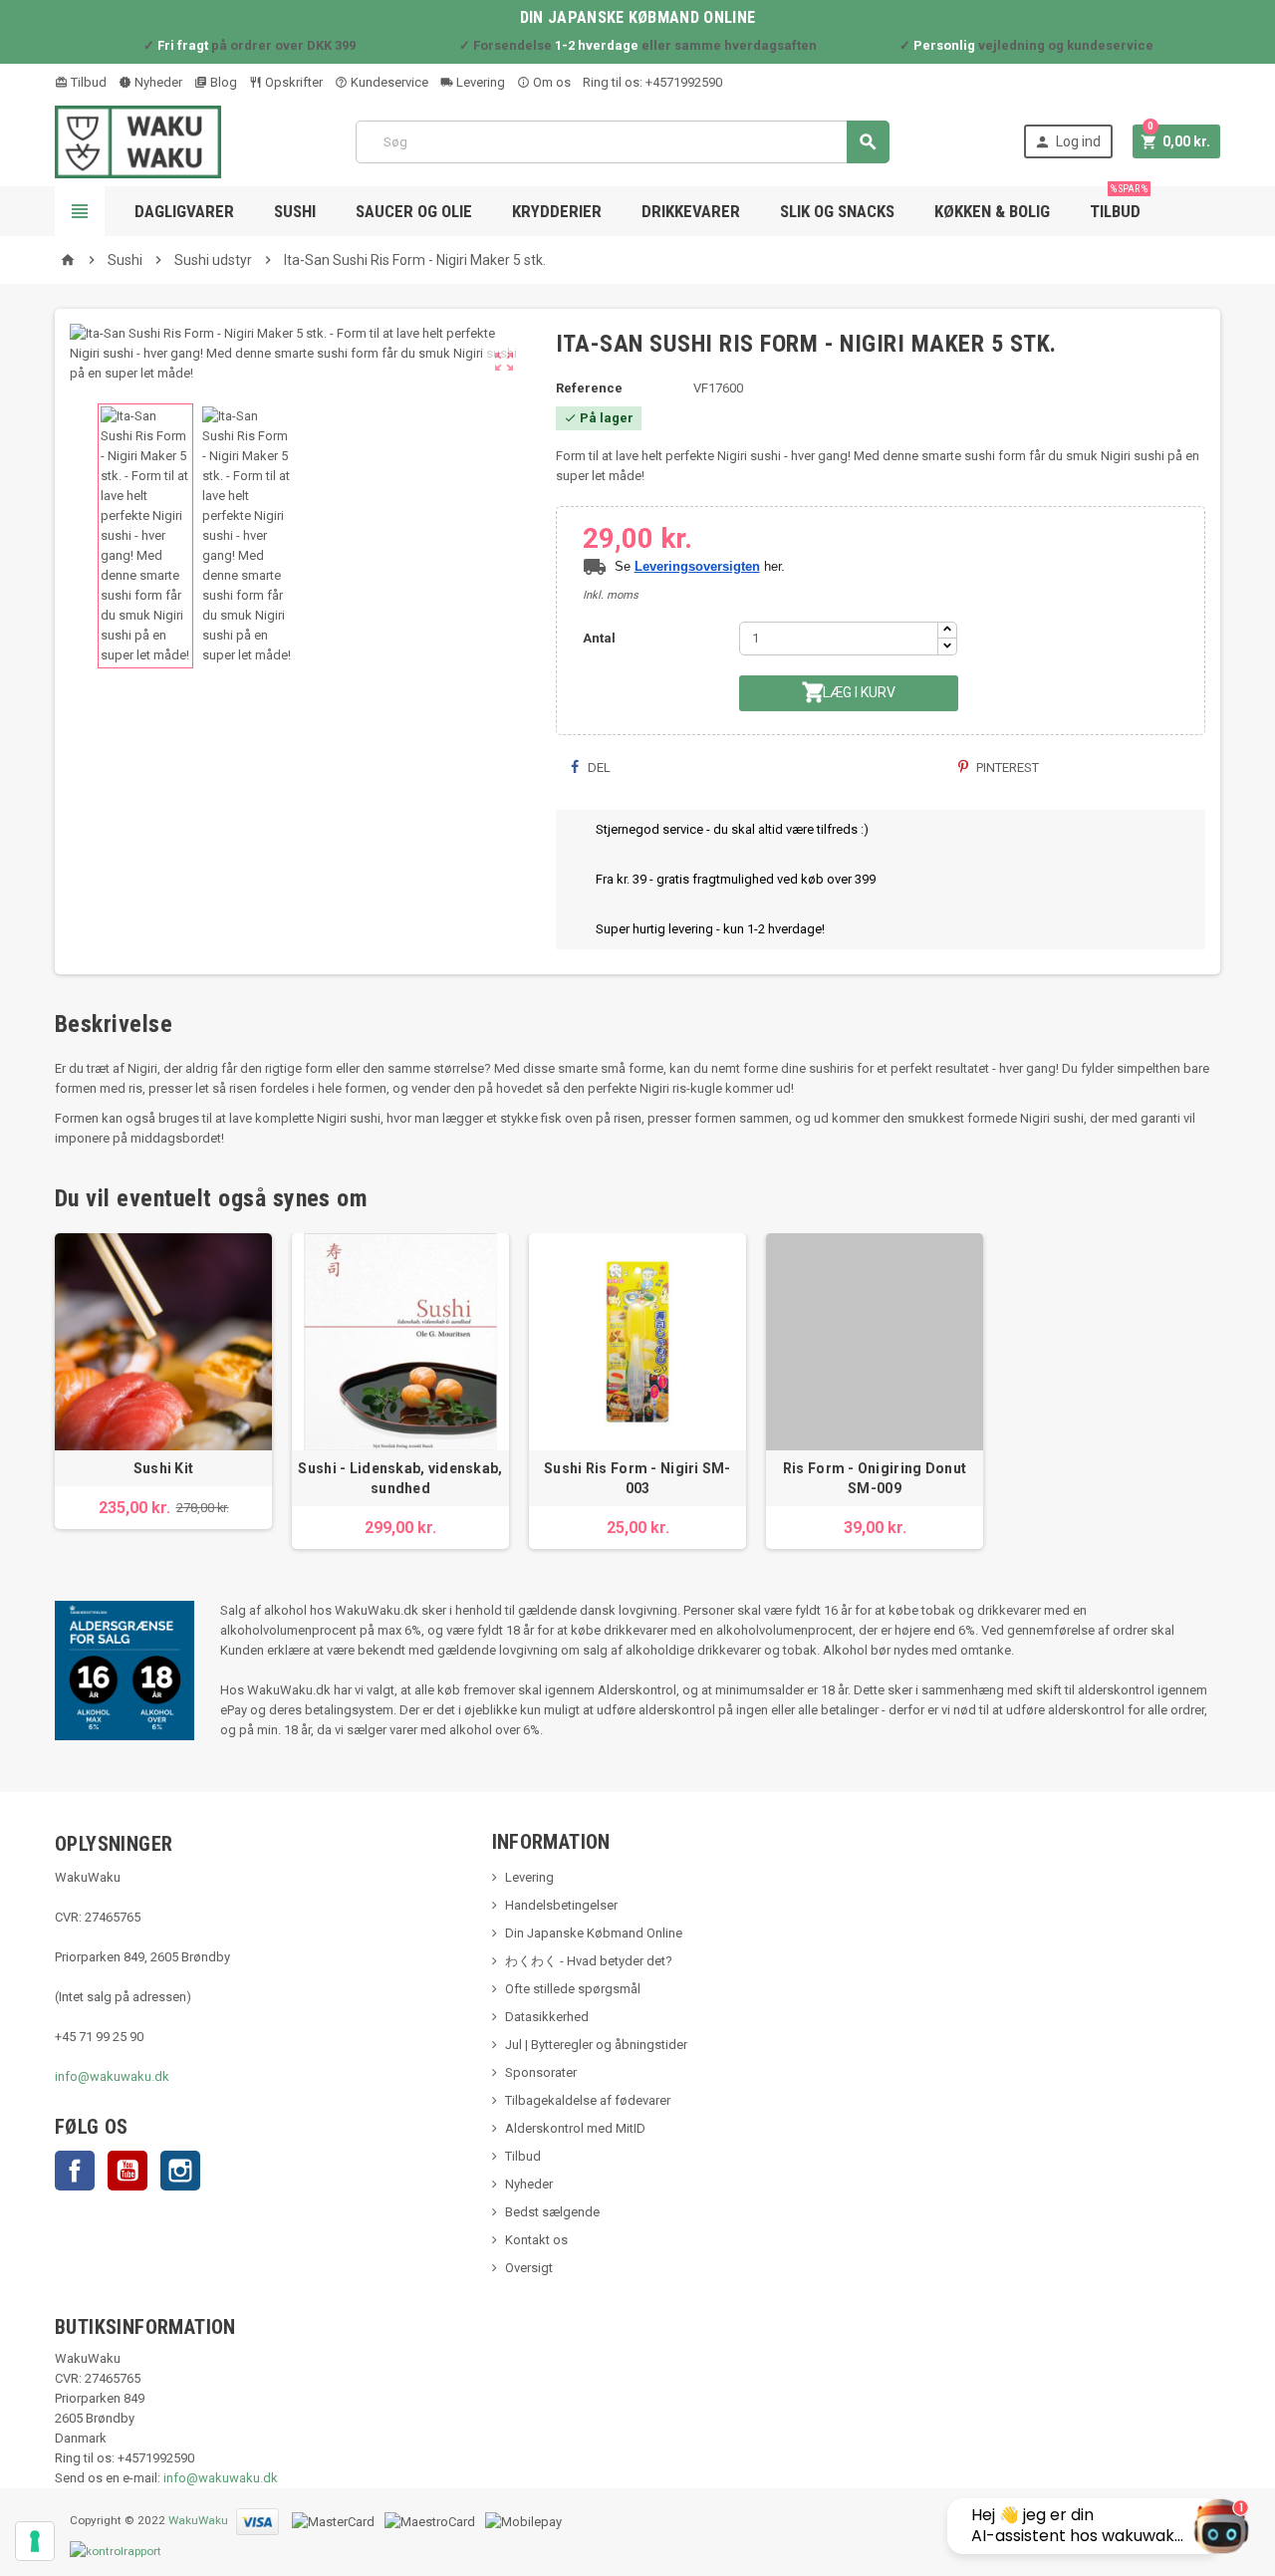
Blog (222, 82)
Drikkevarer (691, 211)
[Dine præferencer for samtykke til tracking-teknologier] (35, 2541)
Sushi (295, 211)
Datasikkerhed (547, 2017)
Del (598, 768)
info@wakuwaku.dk (112, 2076)
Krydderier (557, 211)
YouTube (127, 2171)
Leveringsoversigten (697, 566)
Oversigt (529, 2268)
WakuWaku (198, 2521)
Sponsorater (541, 2072)
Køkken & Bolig (992, 211)
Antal (599, 638)
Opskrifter (292, 82)
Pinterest (1006, 768)
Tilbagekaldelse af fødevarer (588, 2100)
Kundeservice (388, 82)
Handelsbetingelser (561, 1905)
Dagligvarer (184, 211)
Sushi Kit (164, 1468)
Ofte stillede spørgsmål (573, 1989)
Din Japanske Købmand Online (594, 1933)
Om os (550, 82)
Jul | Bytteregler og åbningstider (596, 2045)
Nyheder (157, 82)
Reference (589, 388)
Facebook (75, 2171)
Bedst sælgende (552, 2212)
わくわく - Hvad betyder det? (589, 1961)
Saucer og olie (414, 211)
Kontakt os (536, 2240)
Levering (479, 82)
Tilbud (87, 82)
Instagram (180, 2171)
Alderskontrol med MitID (575, 2128)
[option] (163, 1381)
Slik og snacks (837, 211)
